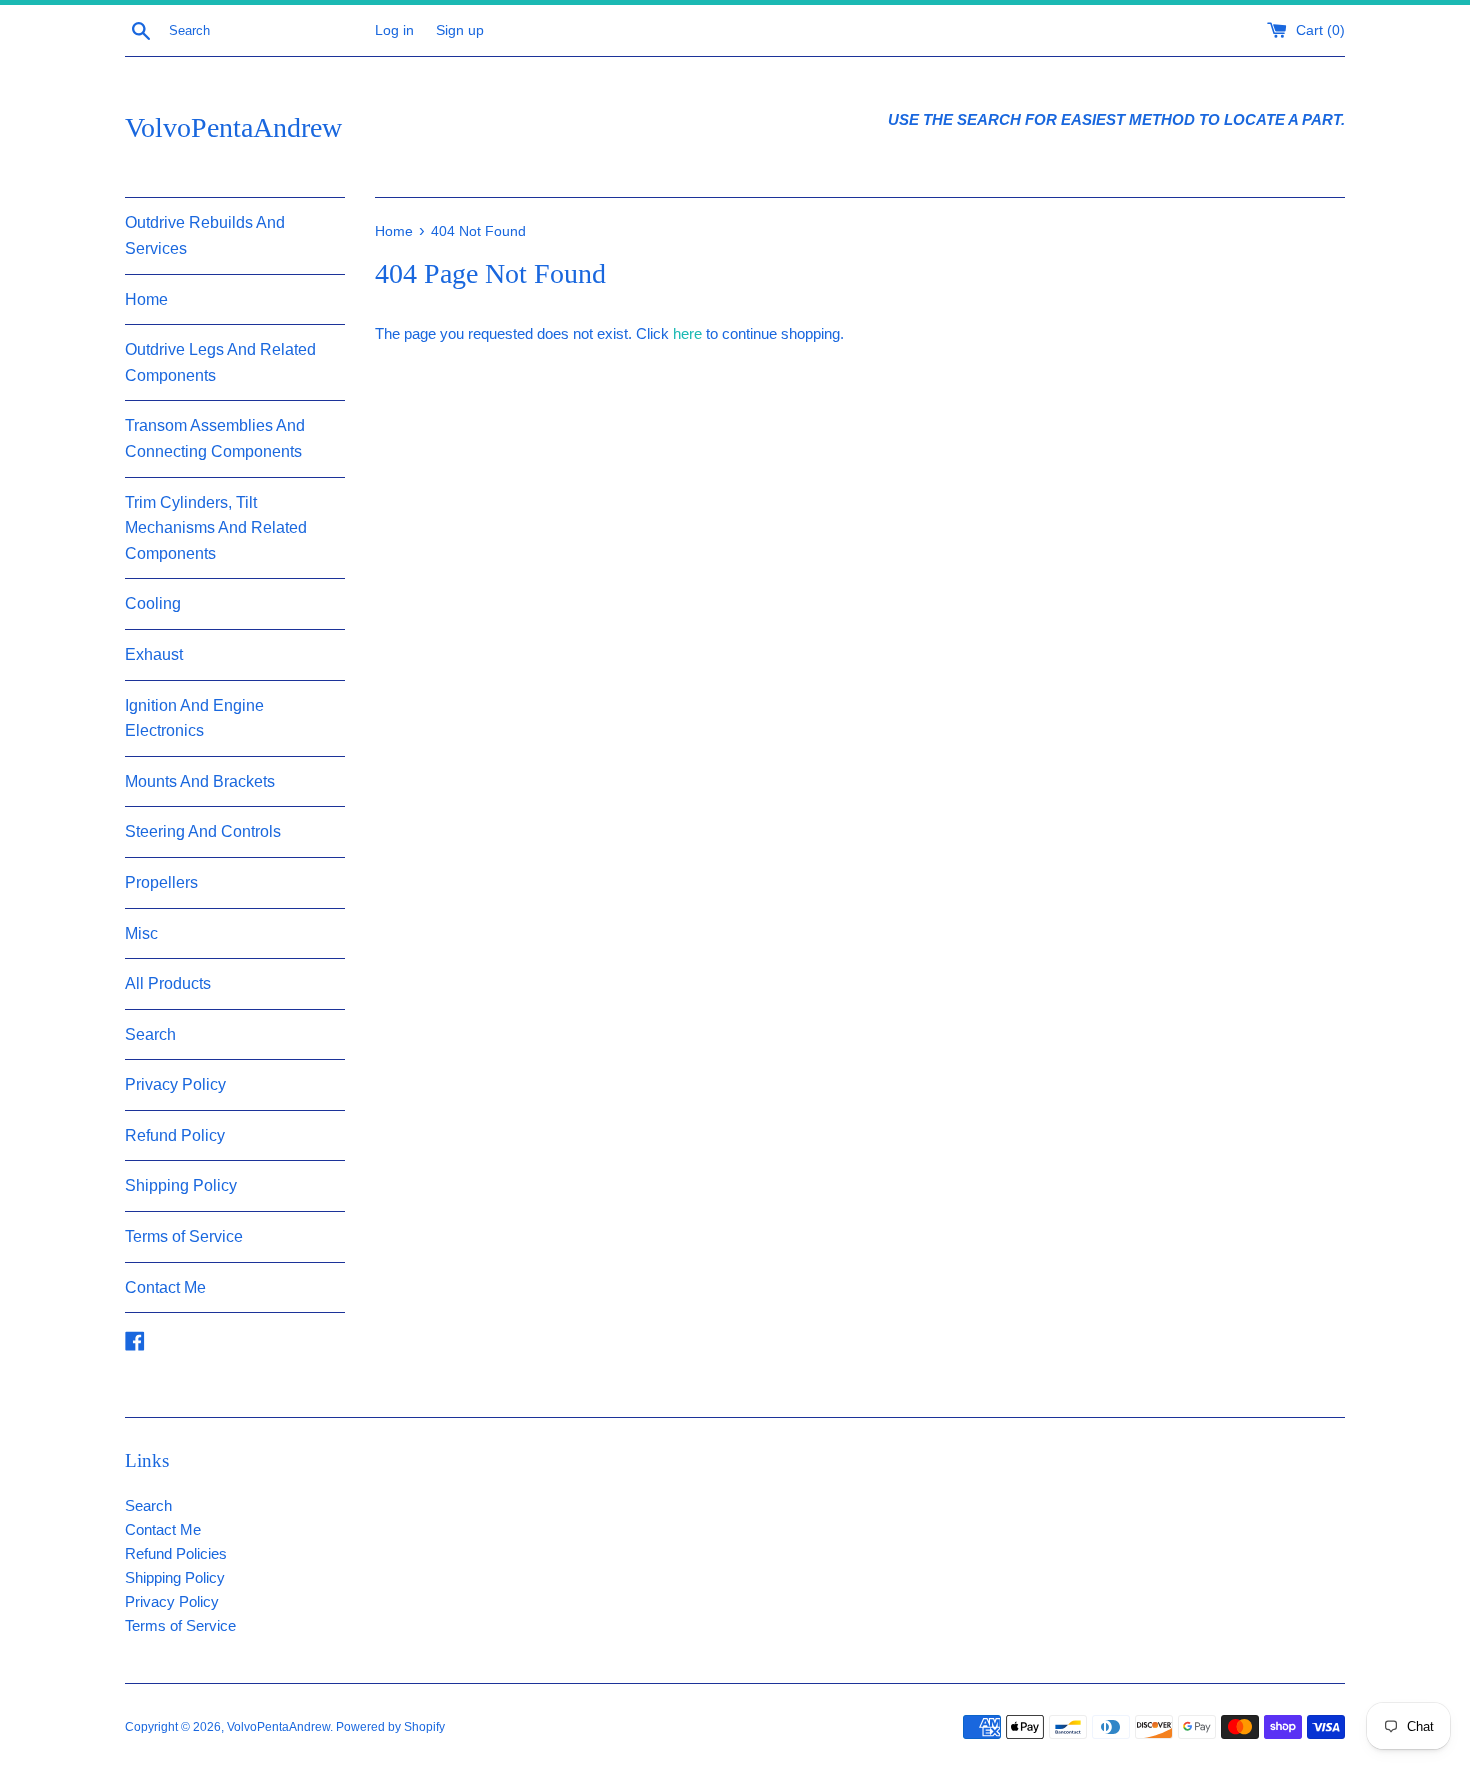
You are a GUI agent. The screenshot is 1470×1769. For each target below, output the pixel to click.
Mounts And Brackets (200, 781)
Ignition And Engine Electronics (194, 718)
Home (146, 299)
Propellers (161, 882)
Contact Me (165, 1287)
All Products (168, 983)
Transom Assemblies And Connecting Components (215, 438)
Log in (394, 30)
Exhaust (154, 654)
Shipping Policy (181, 1185)
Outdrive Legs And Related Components (220, 362)
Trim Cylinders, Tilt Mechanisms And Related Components (216, 528)
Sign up (460, 30)
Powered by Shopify (390, 1727)
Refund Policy (175, 1135)
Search (150, 1034)
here (687, 333)
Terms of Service (184, 1236)
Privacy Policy (175, 1084)
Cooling (153, 603)
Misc (141, 933)
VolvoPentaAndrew (233, 127)
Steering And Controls (203, 831)
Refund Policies (176, 1553)
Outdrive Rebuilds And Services (205, 235)
